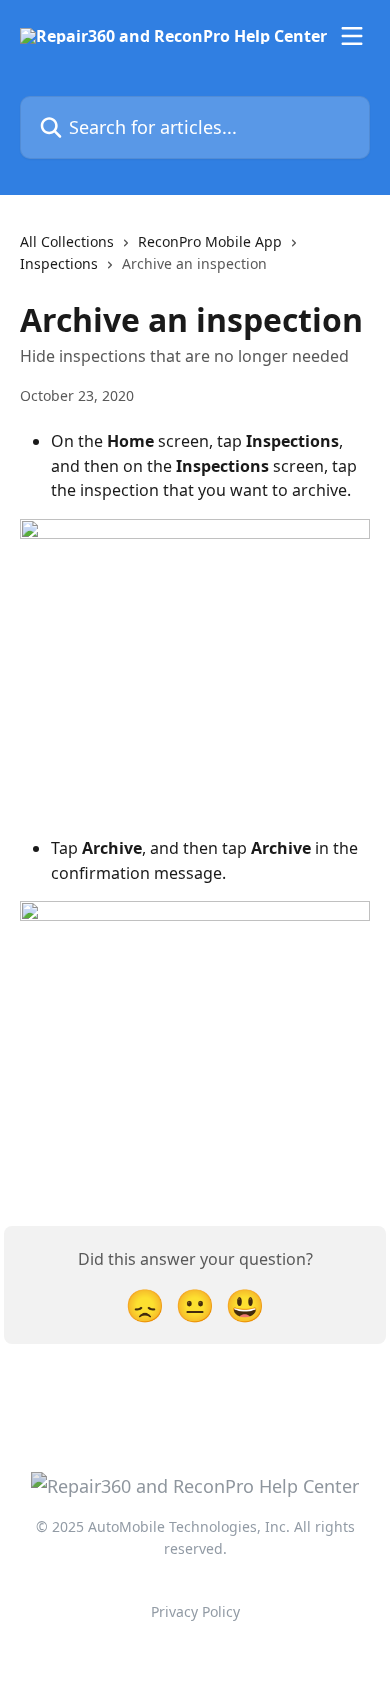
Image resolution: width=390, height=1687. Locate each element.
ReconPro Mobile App (210, 241)
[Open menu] (352, 36)
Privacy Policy (195, 1611)
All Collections (67, 241)
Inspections (59, 263)
